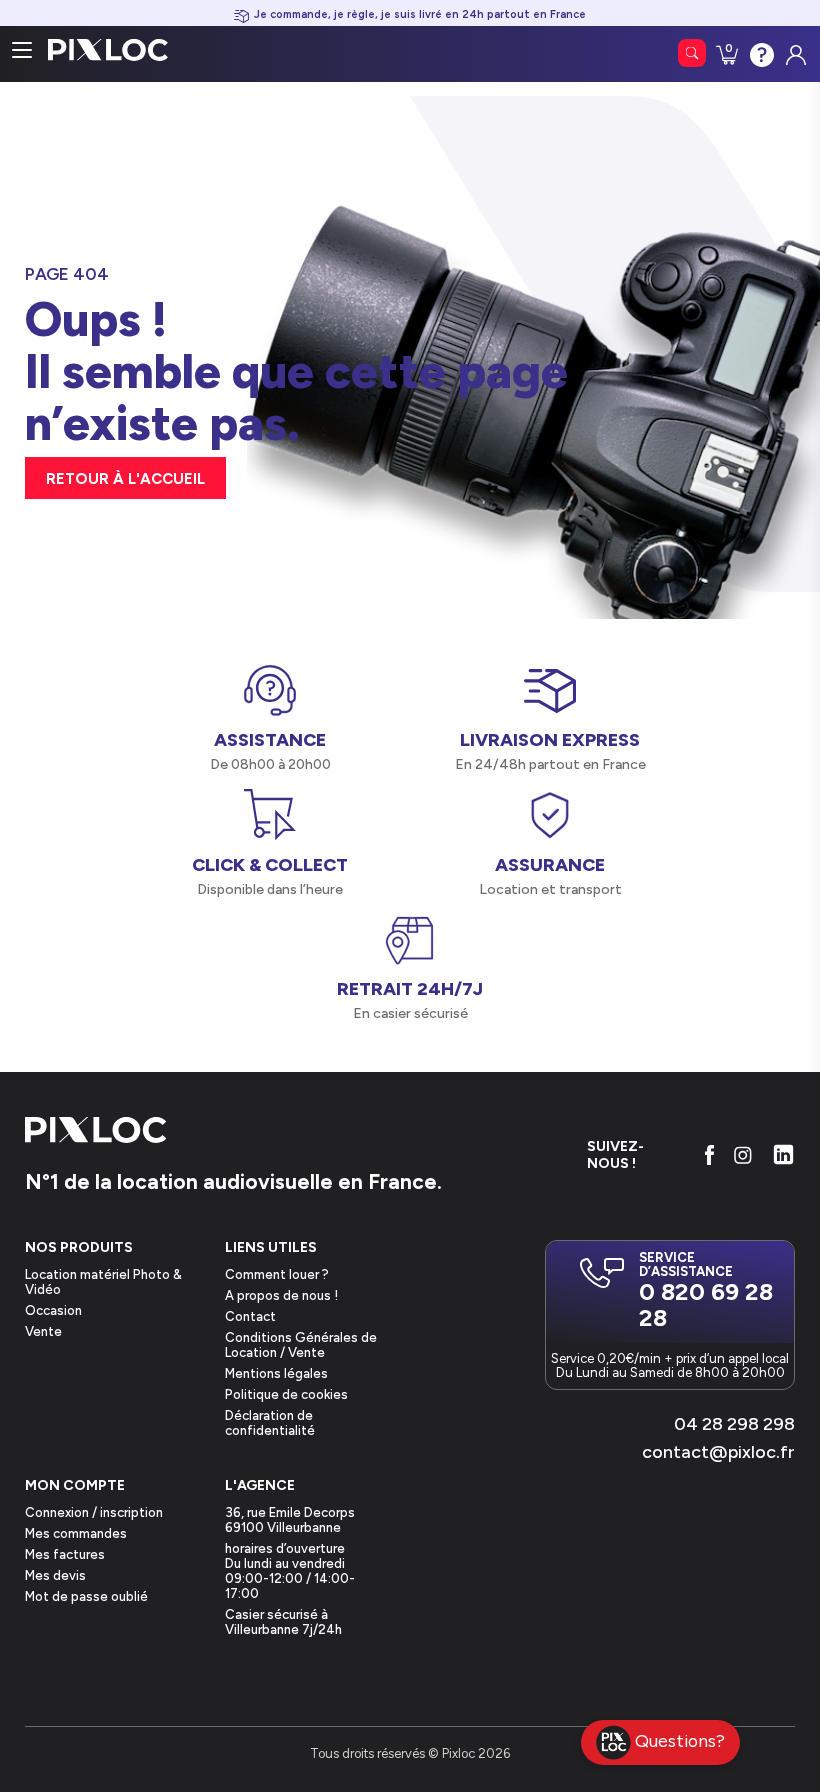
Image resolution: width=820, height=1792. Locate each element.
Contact (250, 1316)
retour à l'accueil (125, 479)
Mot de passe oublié (86, 1596)
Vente (43, 1331)
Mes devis (55, 1575)
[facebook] (709, 1155)
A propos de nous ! (281, 1295)
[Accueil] (96, 1131)
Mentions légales (276, 1373)
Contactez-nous (760, 53)
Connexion (794, 50)
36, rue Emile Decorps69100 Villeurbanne (290, 1520)
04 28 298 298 (734, 1424)
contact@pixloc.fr (718, 1452)
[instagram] (743, 1155)
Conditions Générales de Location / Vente (301, 1345)
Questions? (680, 1740)
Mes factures (65, 1554)
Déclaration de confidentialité (270, 1423)
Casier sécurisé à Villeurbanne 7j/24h (283, 1622)
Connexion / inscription (94, 1512)
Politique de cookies (286, 1394)
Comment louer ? (277, 1274)
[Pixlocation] (108, 50)
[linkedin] (783, 1154)
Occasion (53, 1310)
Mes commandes (76, 1533)
